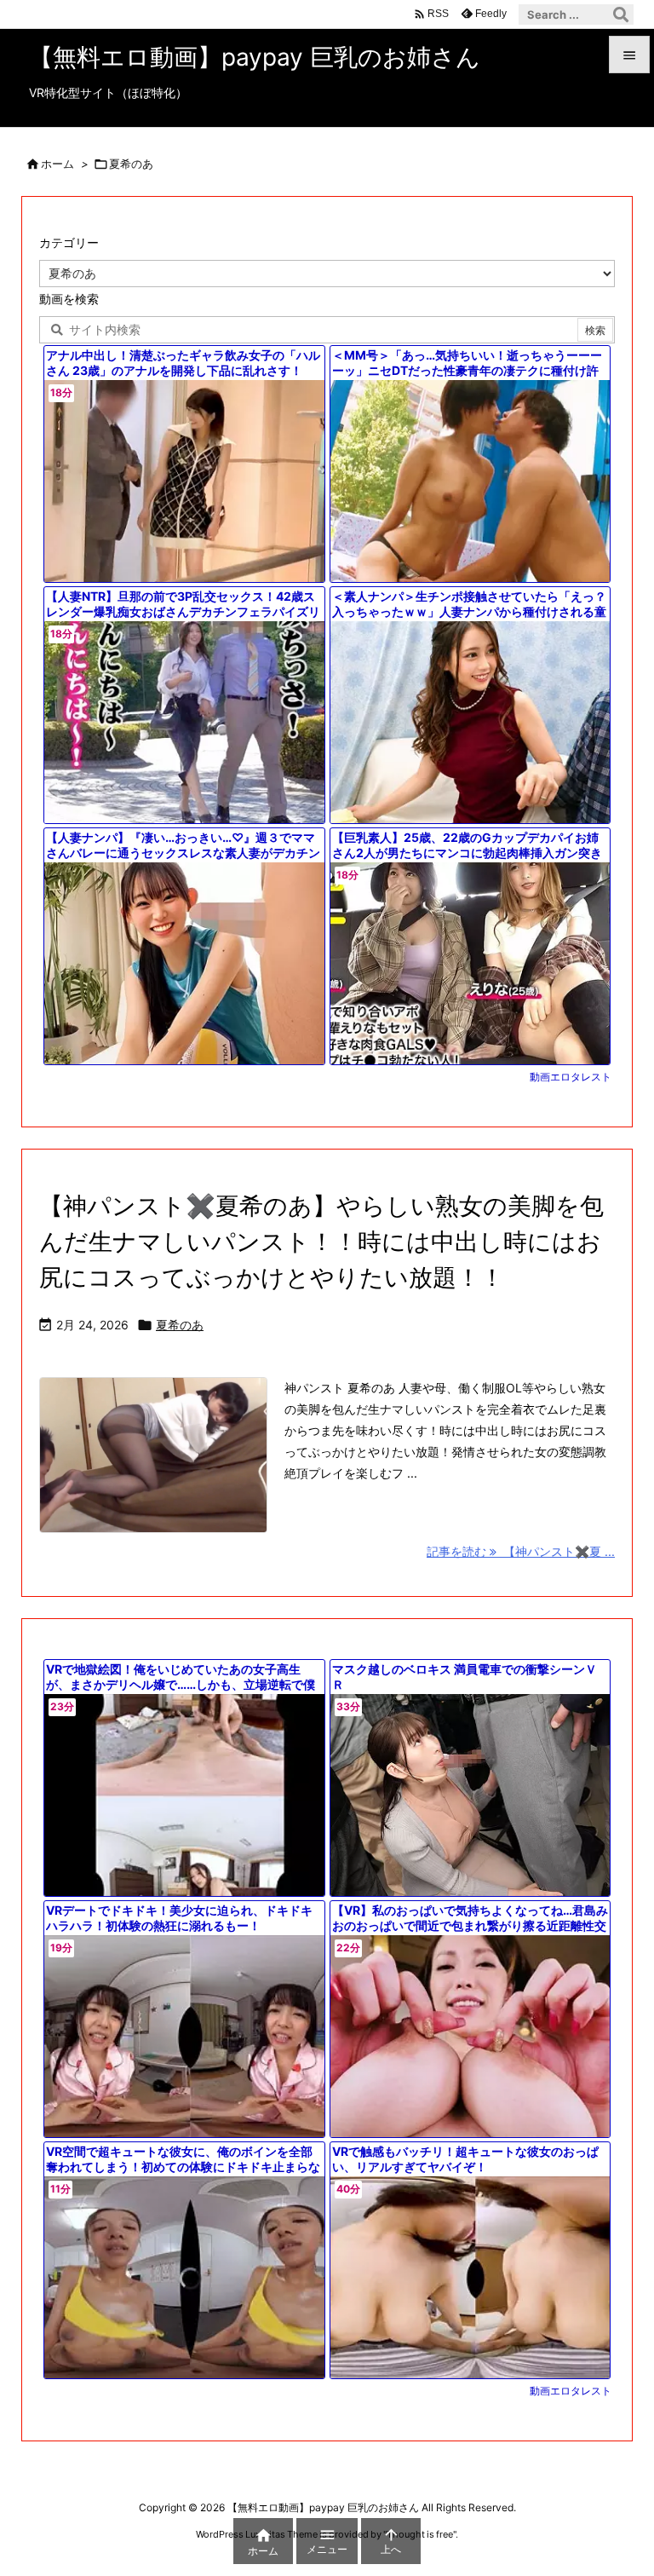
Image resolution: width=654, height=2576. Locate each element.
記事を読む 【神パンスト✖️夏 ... (521, 1551)
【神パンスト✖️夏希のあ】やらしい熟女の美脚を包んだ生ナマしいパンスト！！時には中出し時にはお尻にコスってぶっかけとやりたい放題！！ (321, 1242)
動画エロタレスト (571, 1077)
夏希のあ (180, 1325)
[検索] (621, 14)
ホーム (57, 164)
